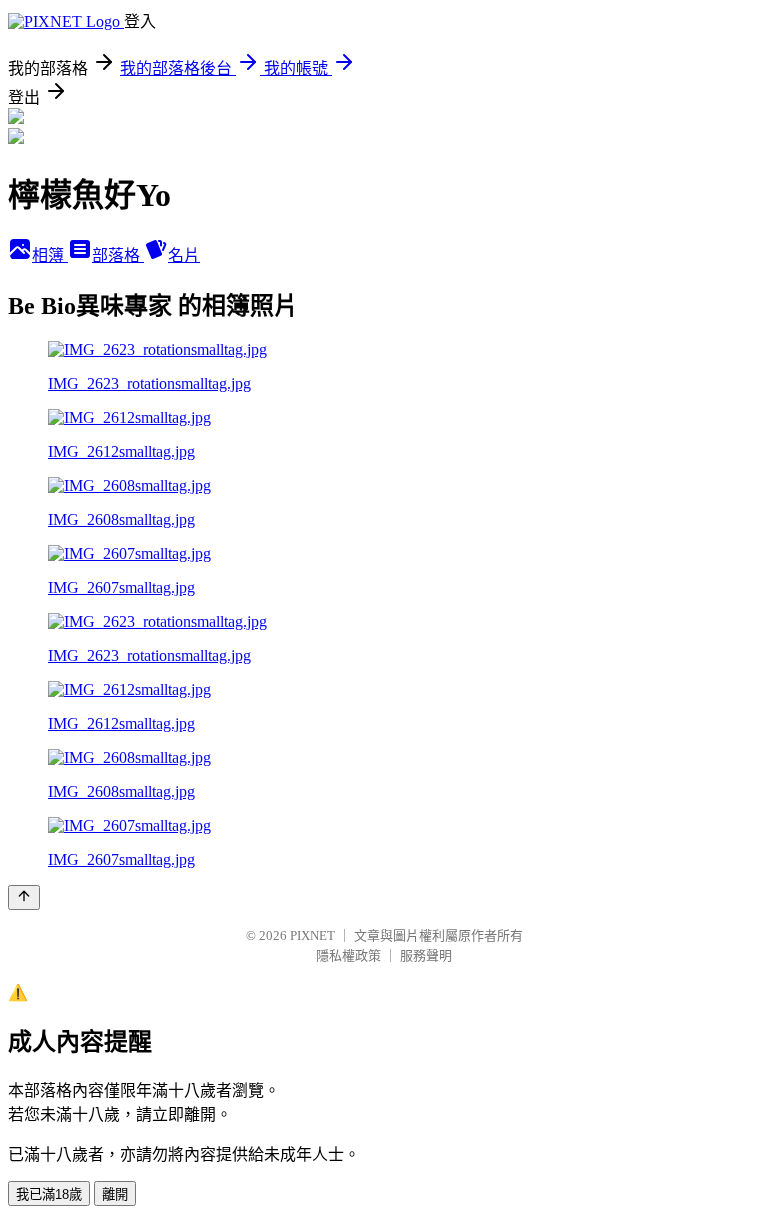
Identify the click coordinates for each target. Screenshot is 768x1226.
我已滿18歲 (49, 1194)
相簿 (50, 255)
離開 (115, 1194)
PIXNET (312, 935)
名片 (184, 255)
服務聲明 (426, 955)
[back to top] (24, 897)
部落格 (118, 255)
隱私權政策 (348, 955)
